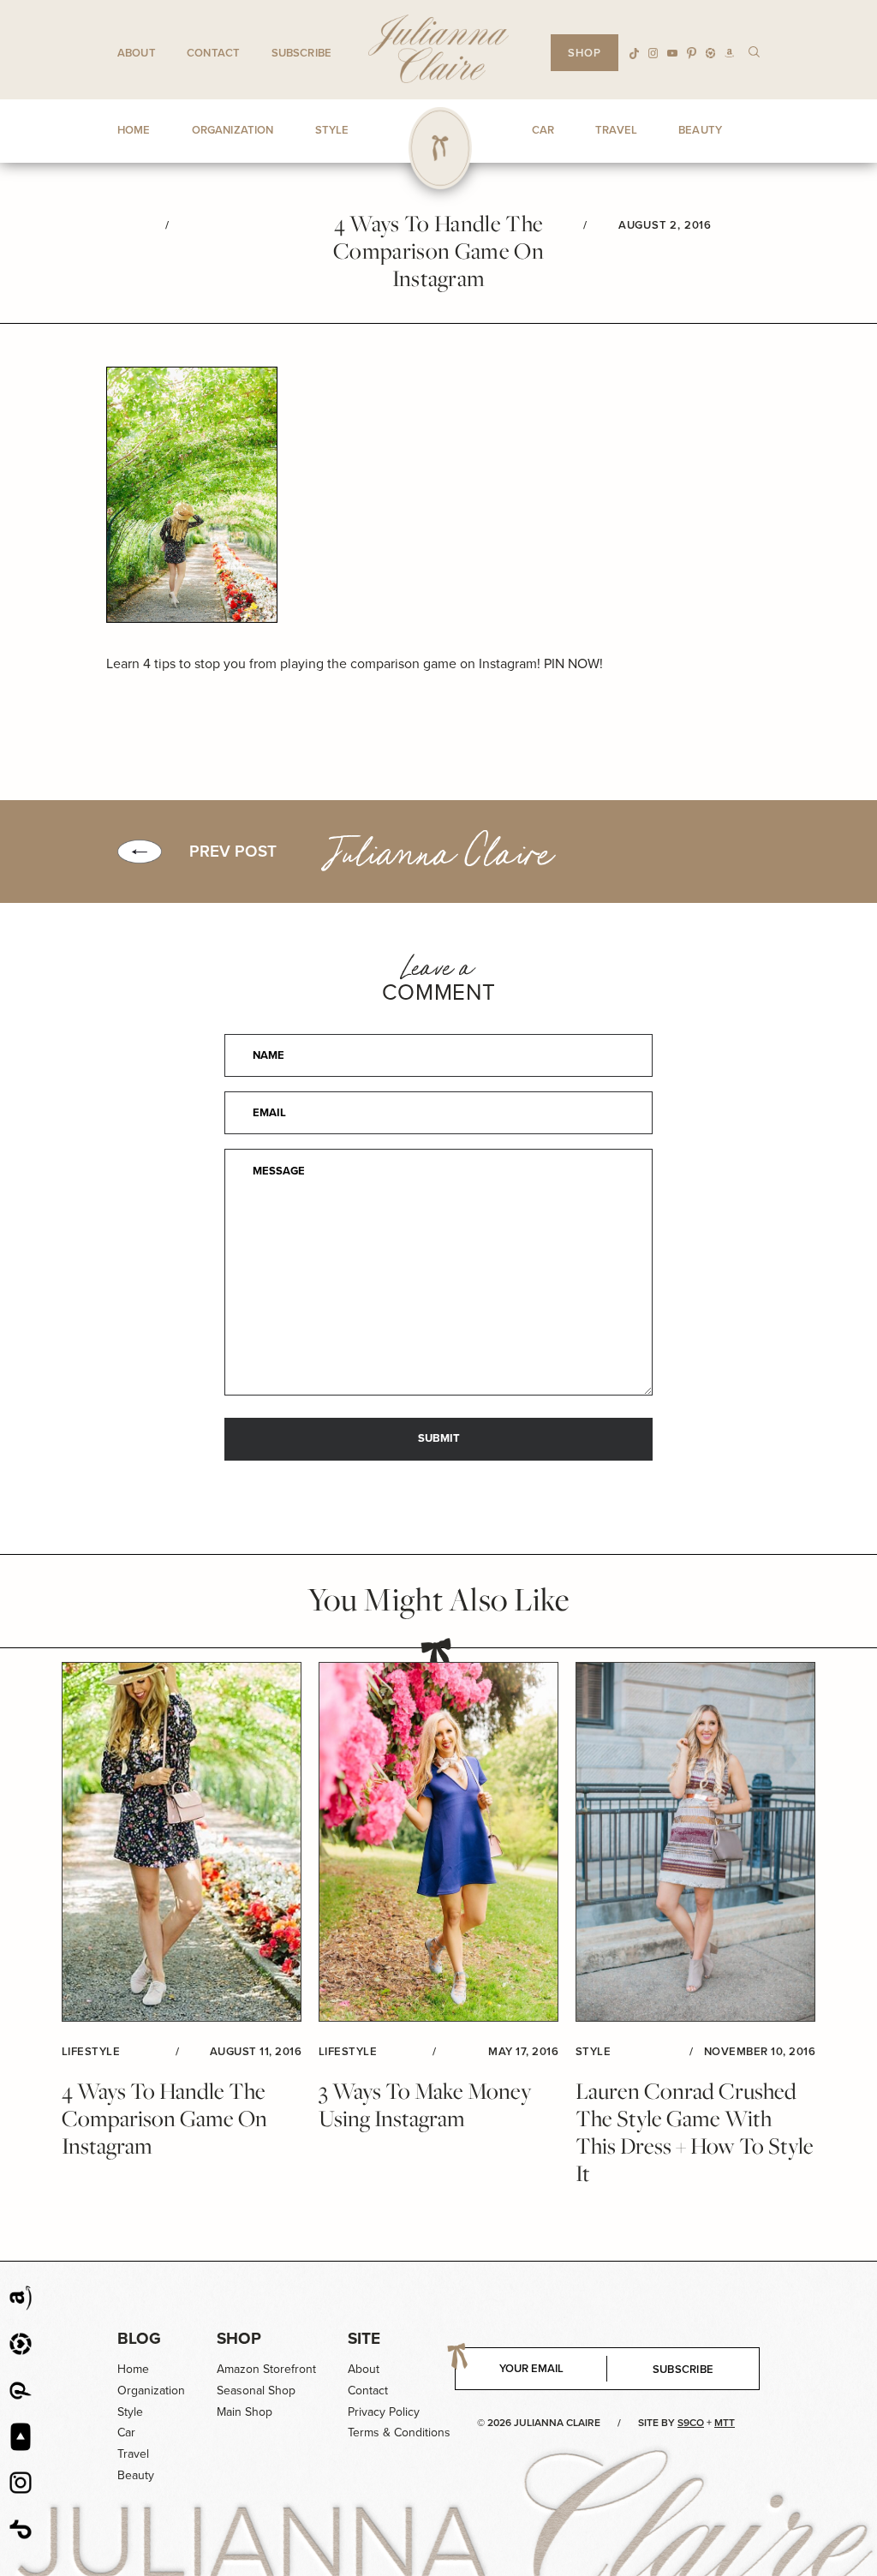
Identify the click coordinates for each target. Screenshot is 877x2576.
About (137, 53)
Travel (133, 2454)
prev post (233, 852)
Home (133, 2369)
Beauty (136, 2475)
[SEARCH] (754, 51)
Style (130, 2412)
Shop (239, 2338)
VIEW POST (182, 1842)
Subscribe (301, 53)
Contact (213, 53)
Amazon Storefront (266, 2369)
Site (364, 2338)
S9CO (691, 2423)
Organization (151, 2391)
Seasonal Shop (256, 2391)
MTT (725, 2423)
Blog (139, 2338)
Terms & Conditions (399, 2433)
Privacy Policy (384, 2412)
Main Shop (245, 2412)
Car (126, 2433)
